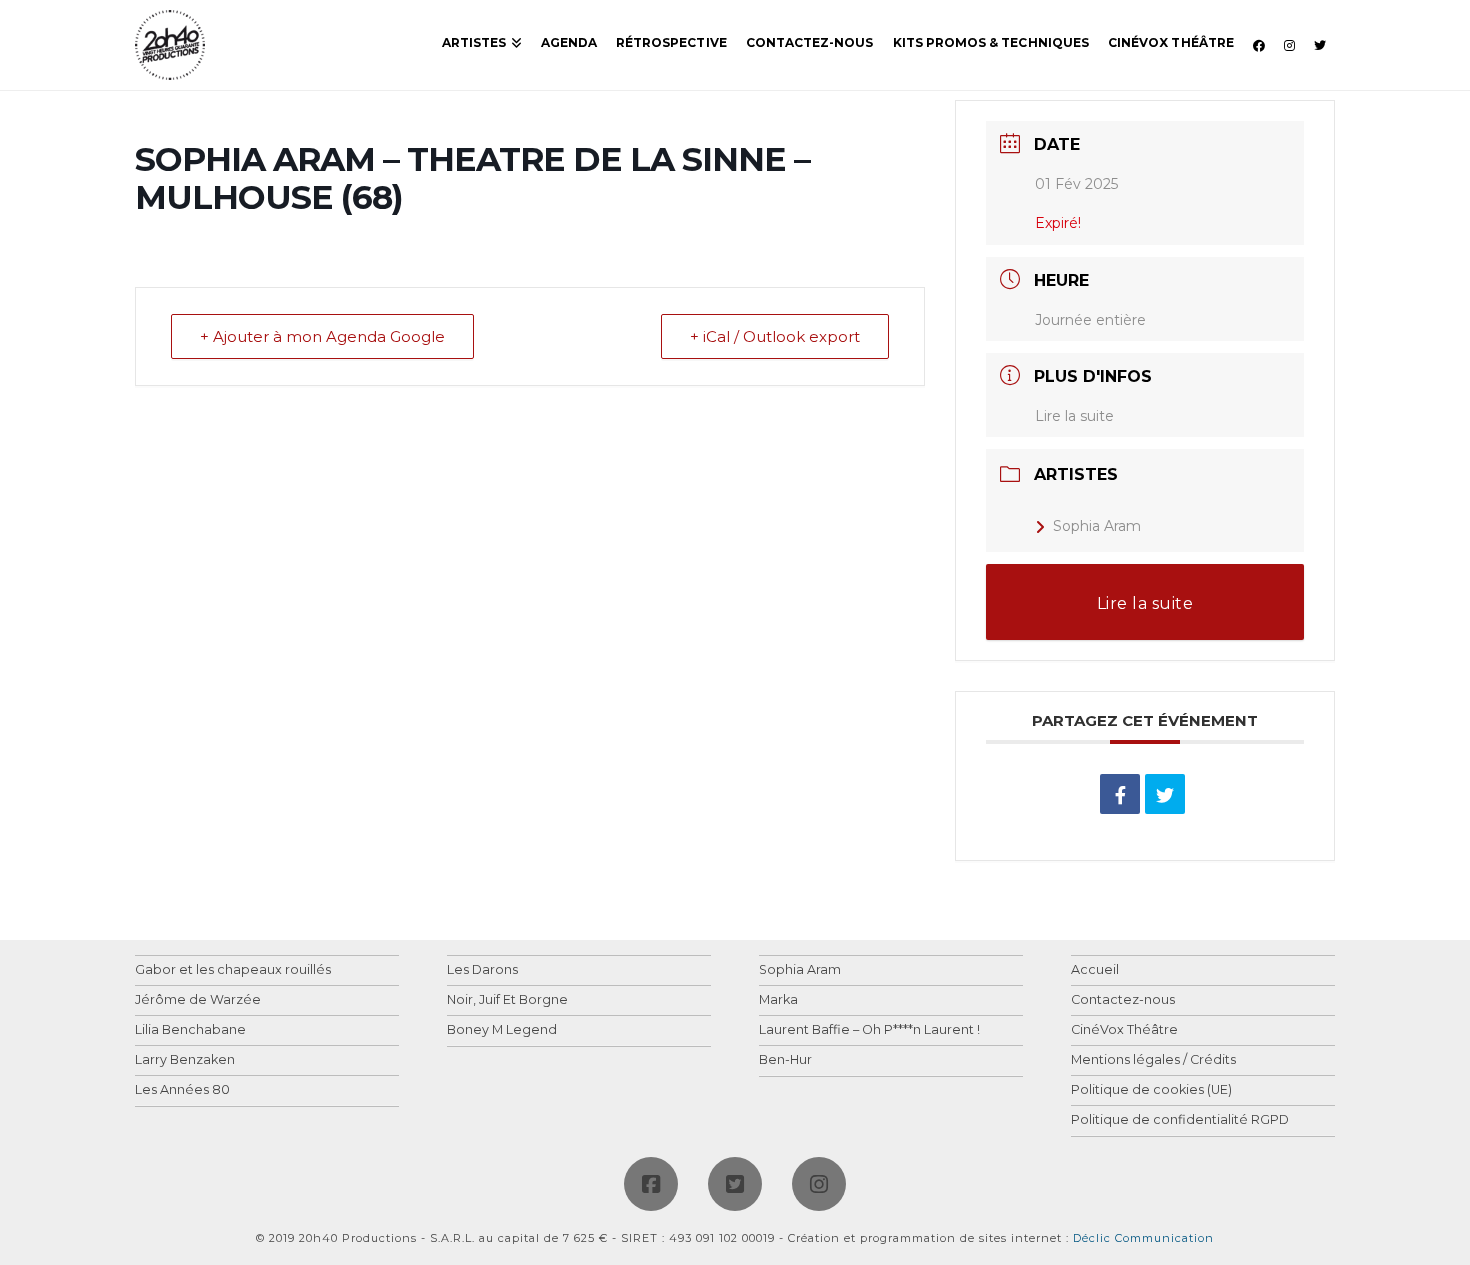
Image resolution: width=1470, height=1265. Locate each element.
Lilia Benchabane (190, 1030)
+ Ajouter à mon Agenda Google (322, 336)
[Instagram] (819, 1184)
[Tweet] (1165, 794)
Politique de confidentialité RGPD (1180, 1120)
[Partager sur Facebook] (1120, 794)
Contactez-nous (1123, 1000)
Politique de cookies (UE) (1151, 1090)
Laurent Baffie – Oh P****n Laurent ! (869, 1030)
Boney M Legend (502, 1030)
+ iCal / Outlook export (775, 336)
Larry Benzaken (185, 1060)
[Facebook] (651, 1184)
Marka (778, 1000)
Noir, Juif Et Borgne (507, 1000)
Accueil (1095, 970)
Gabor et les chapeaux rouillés (233, 970)
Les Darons (482, 970)
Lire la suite (1074, 416)
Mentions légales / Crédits (1153, 1060)
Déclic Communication (1143, 1238)
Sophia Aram (1097, 526)
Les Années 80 (182, 1090)
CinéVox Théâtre (1124, 1030)
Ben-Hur (785, 1060)
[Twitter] (735, 1184)
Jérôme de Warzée (198, 1000)
